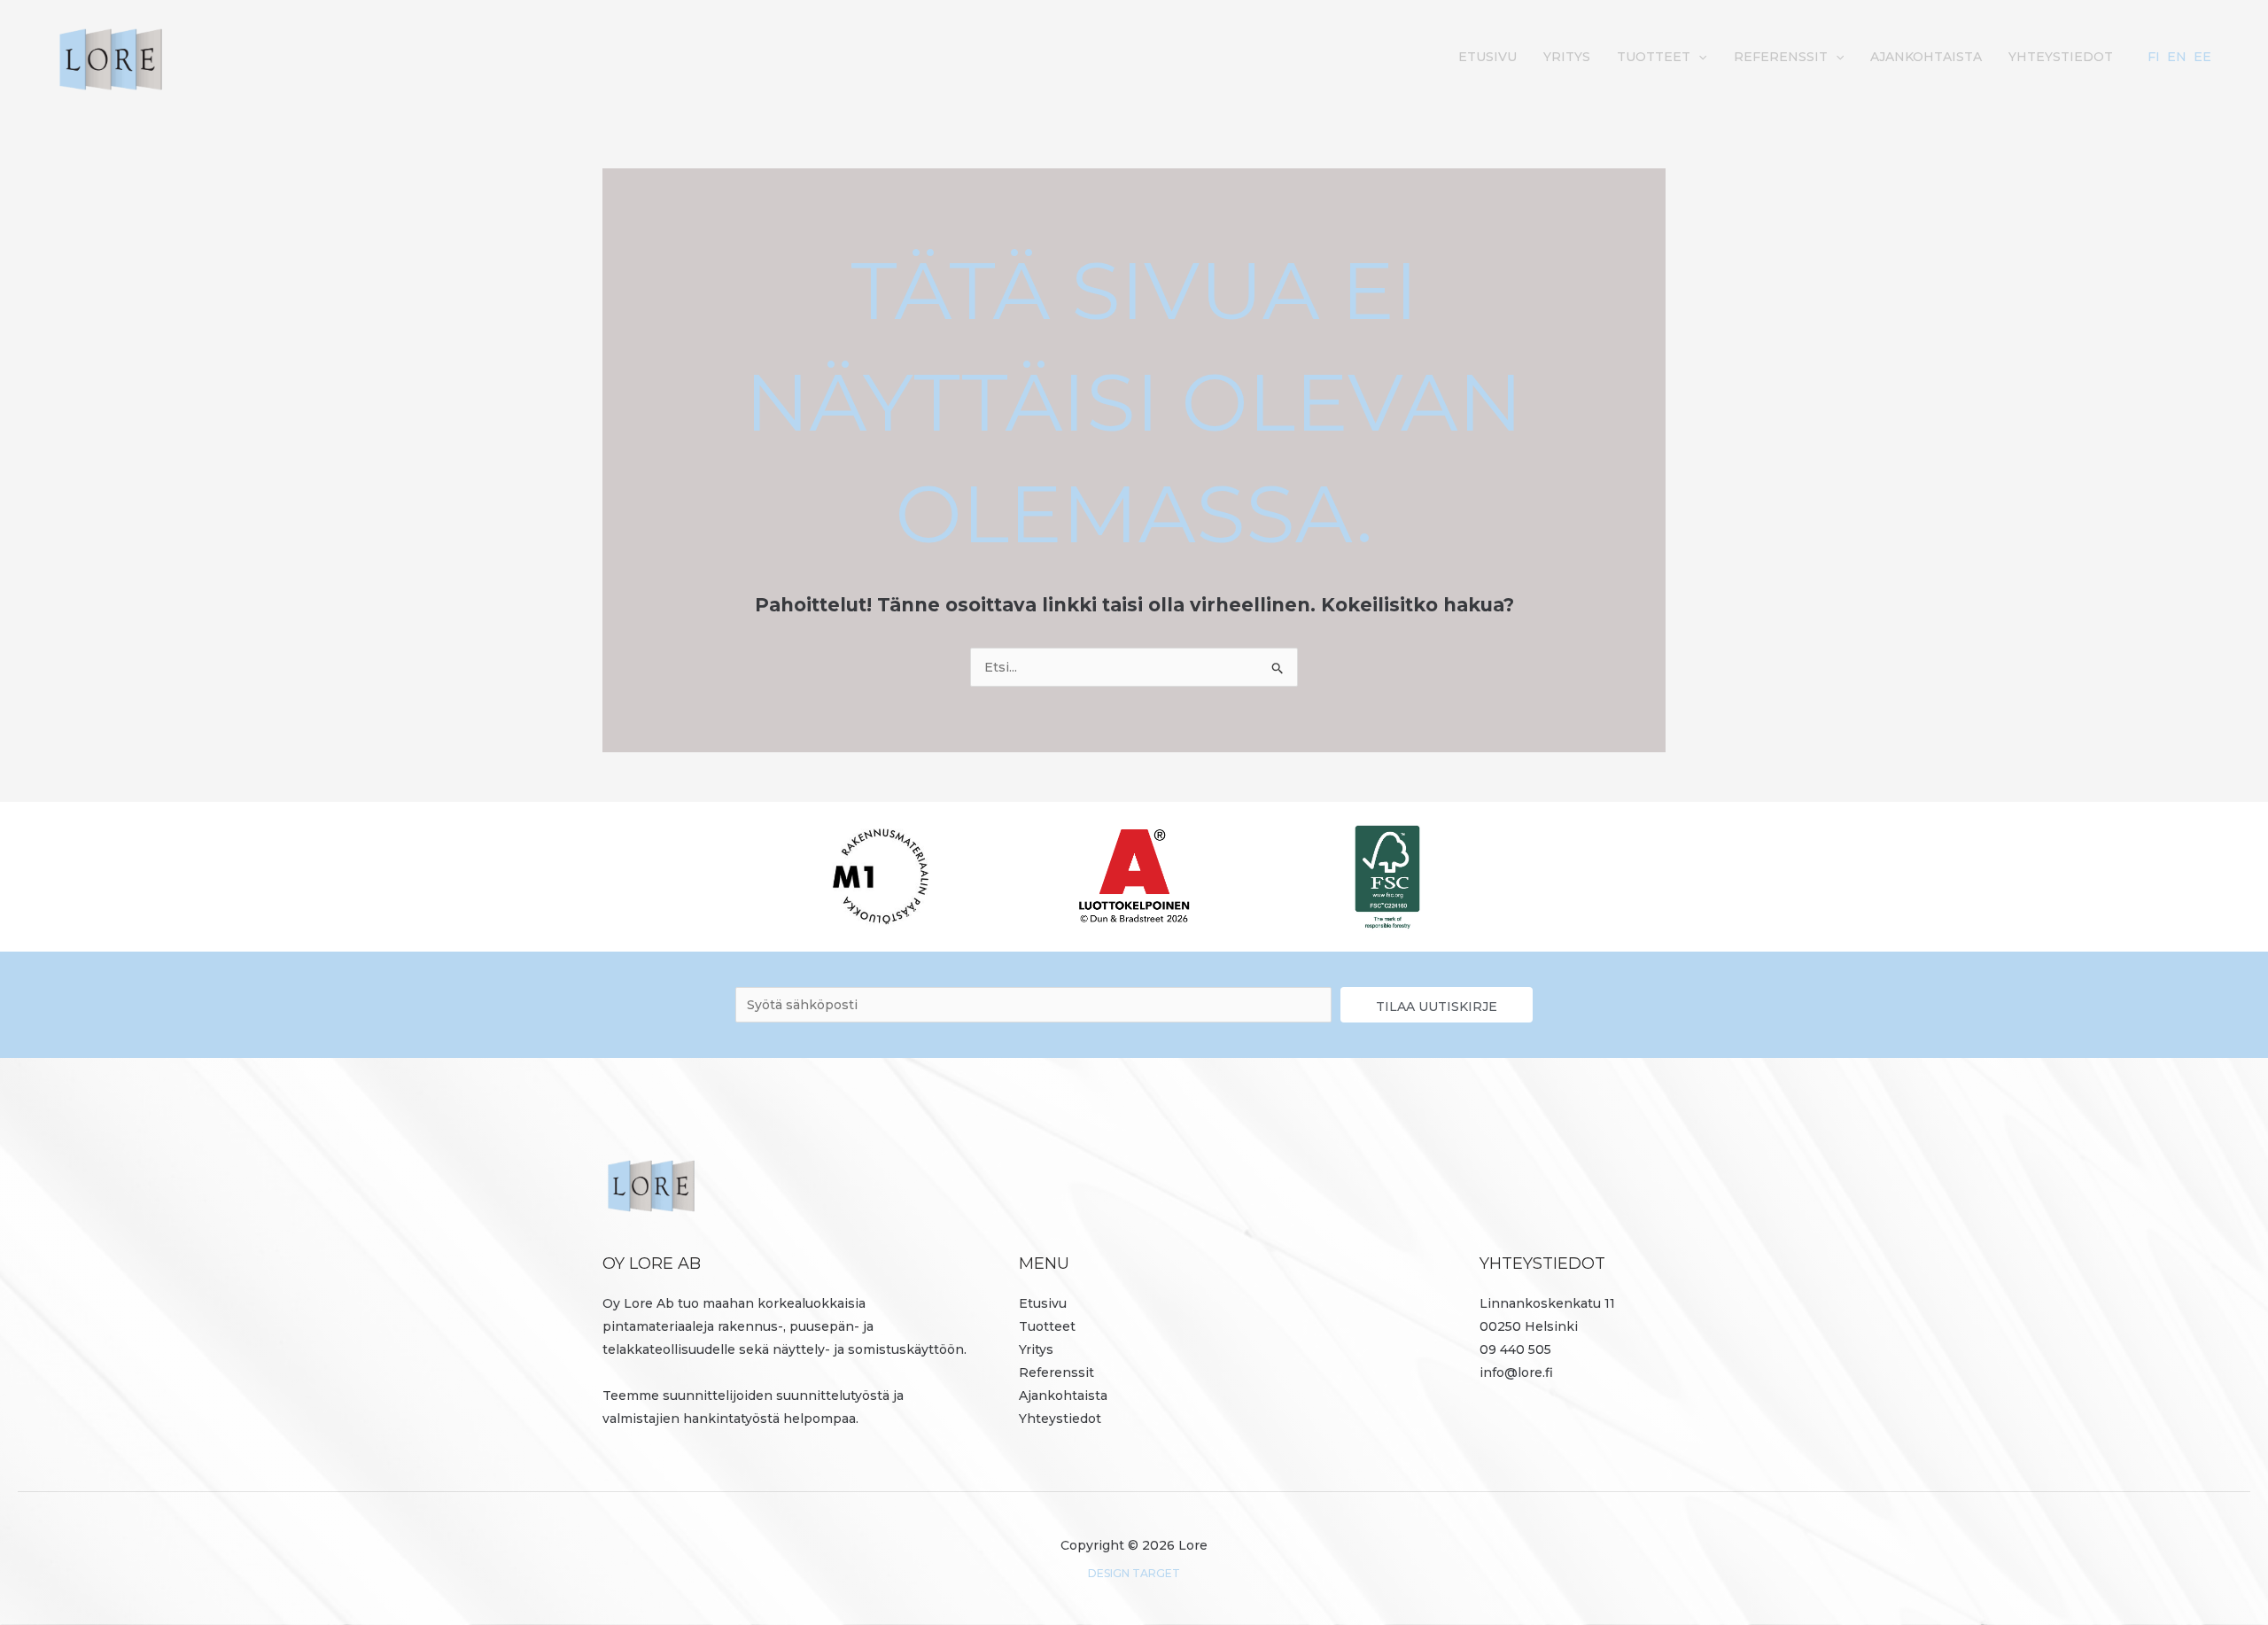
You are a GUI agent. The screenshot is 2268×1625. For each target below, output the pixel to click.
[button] (1698, 57)
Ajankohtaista (1926, 57)
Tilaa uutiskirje (1437, 1007)
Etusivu (1487, 57)
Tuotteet (1654, 57)
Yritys (1567, 57)
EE (2202, 57)
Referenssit (1781, 57)
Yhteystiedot (2061, 57)
